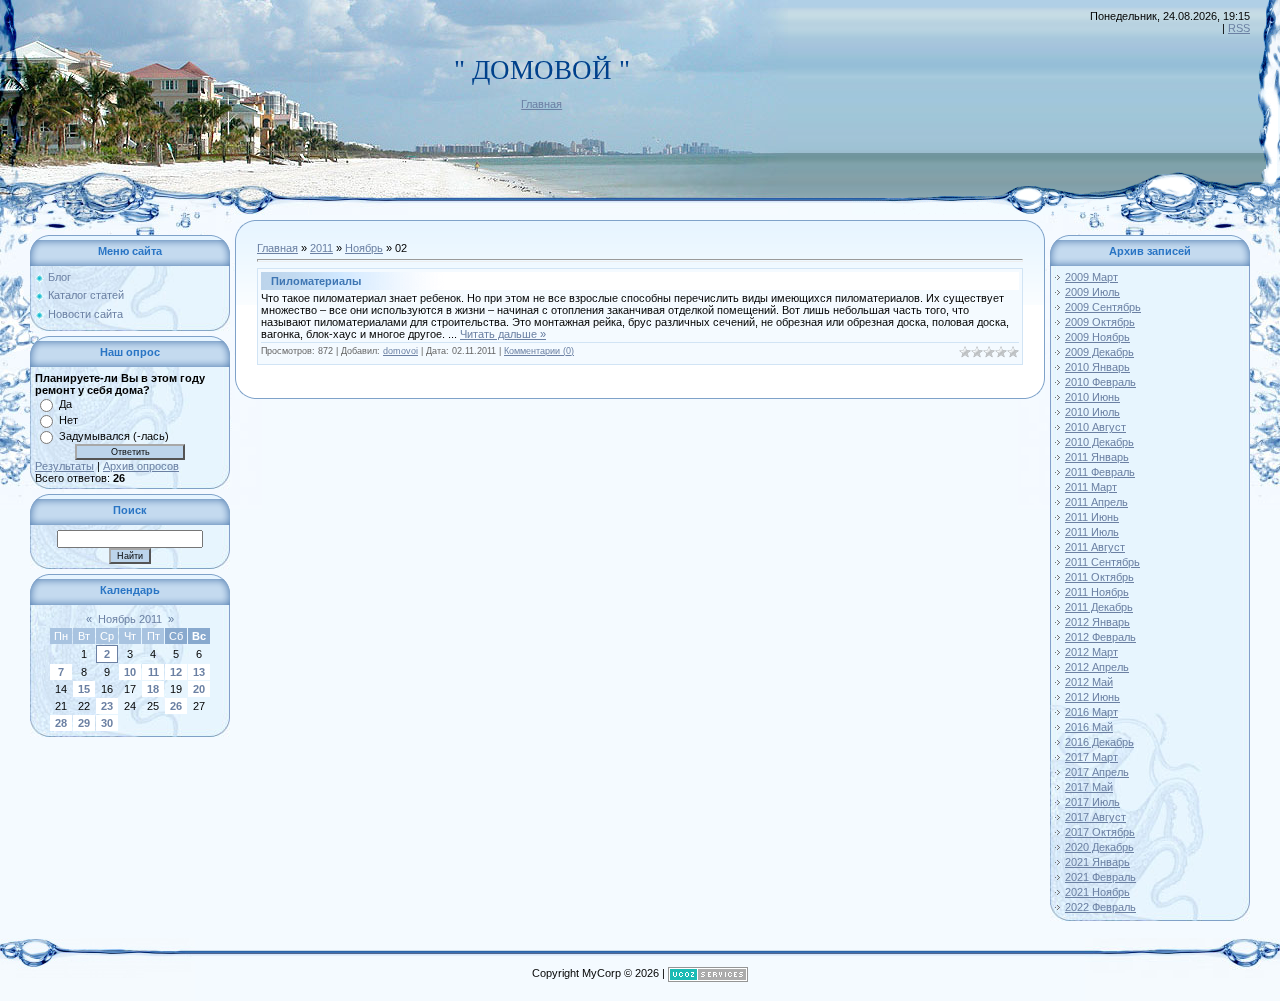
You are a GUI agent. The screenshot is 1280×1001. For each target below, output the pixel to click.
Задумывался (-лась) (114, 436)
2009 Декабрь (1099, 352)
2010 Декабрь (1099, 442)
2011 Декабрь (1099, 607)
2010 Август (1095, 427)
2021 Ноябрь (1097, 892)
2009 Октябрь (1100, 322)
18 (153, 689)
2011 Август (1095, 547)
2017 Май (1089, 787)
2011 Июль (1092, 532)
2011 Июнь (1092, 517)
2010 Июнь (1092, 397)
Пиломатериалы (316, 281)
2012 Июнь (1092, 697)
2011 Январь (1097, 457)
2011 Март (1091, 487)
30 (107, 723)
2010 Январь (1097, 367)
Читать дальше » (503, 334)
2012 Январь (1097, 622)
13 (199, 672)
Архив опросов (141, 466)
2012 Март (1091, 652)
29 (84, 723)
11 (153, 672)
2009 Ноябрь (1097, 337)
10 (130, 672)
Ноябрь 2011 (130, 619)
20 (199, 689)
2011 (321, 248)
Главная (541, 104)
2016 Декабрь (1099, 742)
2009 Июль (1092, 292)
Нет (68, 420)
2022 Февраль (1100, 907)
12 (176, 672)
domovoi (400, 351)
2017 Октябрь (1100, 832)
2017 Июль (1092, 802)
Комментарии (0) (539, 351)
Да (65, 404)
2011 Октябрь (1099, 577)
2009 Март (1091, 277)
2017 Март (1091, 757)
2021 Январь (1097, 862)
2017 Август (1095, 817)
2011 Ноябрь (1097, 592)
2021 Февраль (1100, 877)
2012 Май (1089, 682)
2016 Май (1089, 727)
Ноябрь (364, 248)
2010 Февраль (1100, 382)
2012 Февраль (1100, 637)
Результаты (64, 466)
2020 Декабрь (1099, 847)
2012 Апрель (1097, 667)
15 (84, 689)
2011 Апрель (1096, 502)
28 (61, 723)
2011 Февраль (1100, 472)
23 (107, 706)
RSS (1239, 28)
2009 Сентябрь (1103, 307)
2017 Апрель (1097, 772)
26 (176, 706)
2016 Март (1091, 712)
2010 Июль (1092, 412)
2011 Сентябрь (1102, 562)
